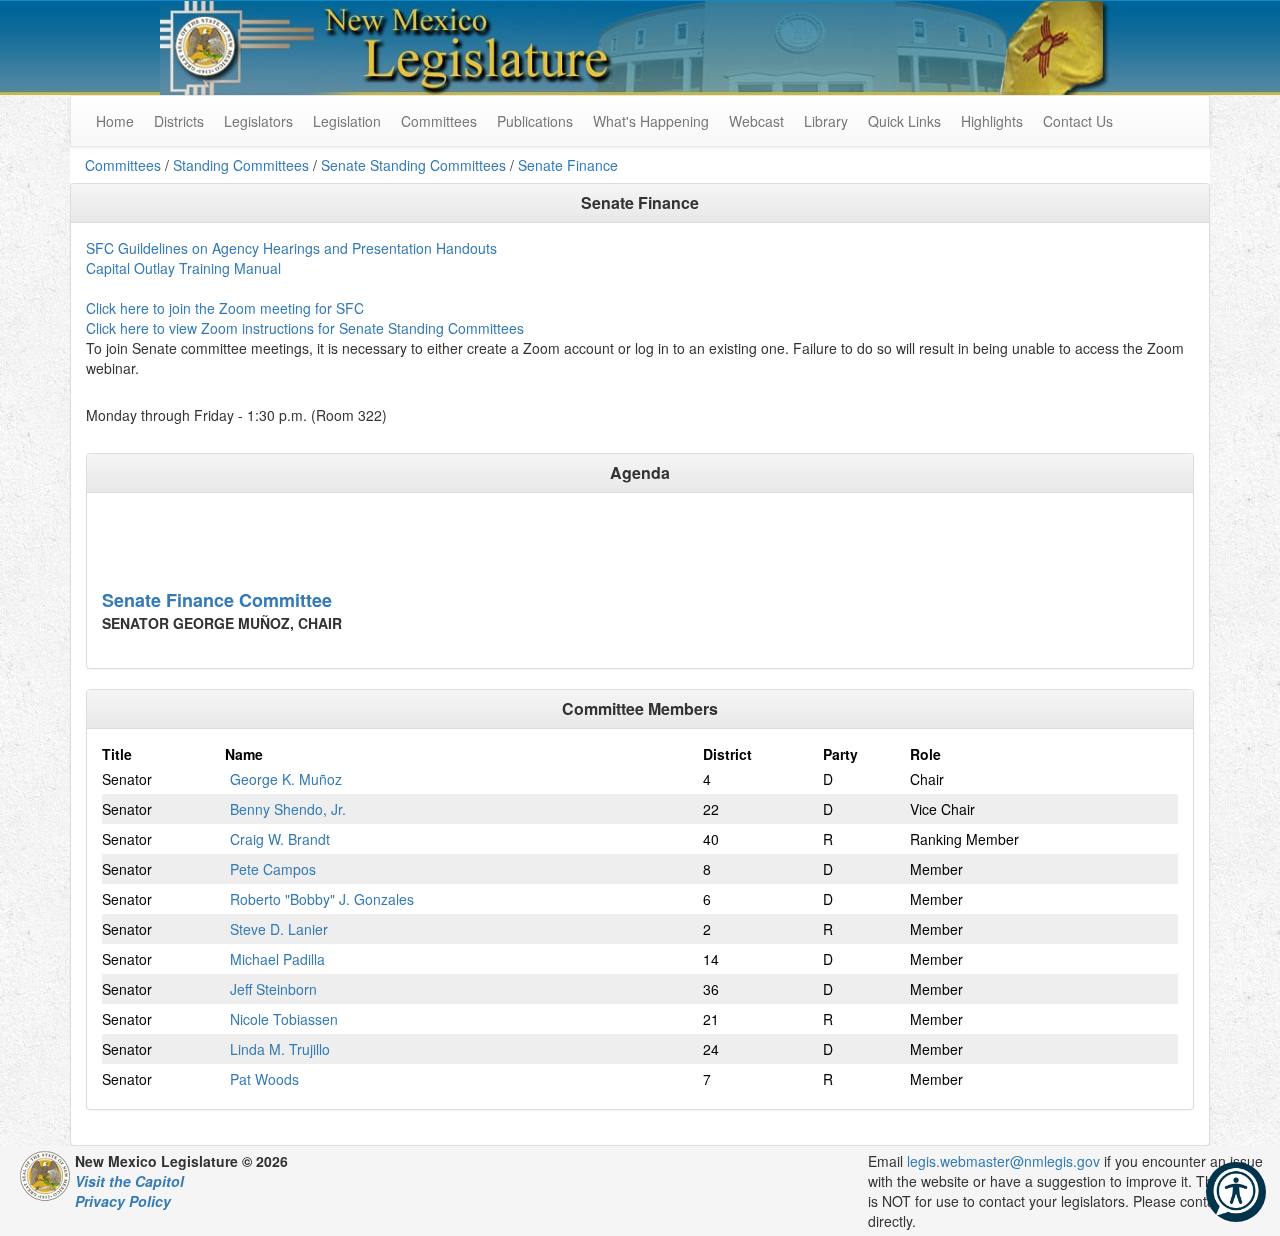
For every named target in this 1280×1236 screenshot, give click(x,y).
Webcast (756, 121)
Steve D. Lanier (279, 929)
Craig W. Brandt (280, 839)
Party (840, 754)
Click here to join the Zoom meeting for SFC (225, 308)
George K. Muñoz (286, 779)
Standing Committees (241, 165)
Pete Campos (273, 869)
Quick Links (904, 121)
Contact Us (1078, 121)
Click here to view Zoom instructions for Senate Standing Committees (305, 328)
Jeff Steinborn (273, 989)
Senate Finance (568, 165)
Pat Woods (264, 1079)
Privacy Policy (123, 1201)
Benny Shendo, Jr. (288, 809)
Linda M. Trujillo (280, 1049)
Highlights (992, 121)
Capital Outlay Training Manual (183, 268)
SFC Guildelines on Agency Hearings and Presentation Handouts (291, 248)
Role (925, 754)
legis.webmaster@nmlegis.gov (1003, 1161)
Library (826, 121)
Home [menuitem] (115, 121)
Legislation (347, 121)
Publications (535, 121)
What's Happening (651, 121)
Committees (439, 121)
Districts (179, 121)
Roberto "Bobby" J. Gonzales (322, 899)
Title (117, 754)
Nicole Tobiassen (284, 1019)
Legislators (258, 121)
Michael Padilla (277, 959)
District (727, 754)
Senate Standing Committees (413, 165)
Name (244, 754)
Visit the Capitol (129, 1181)
